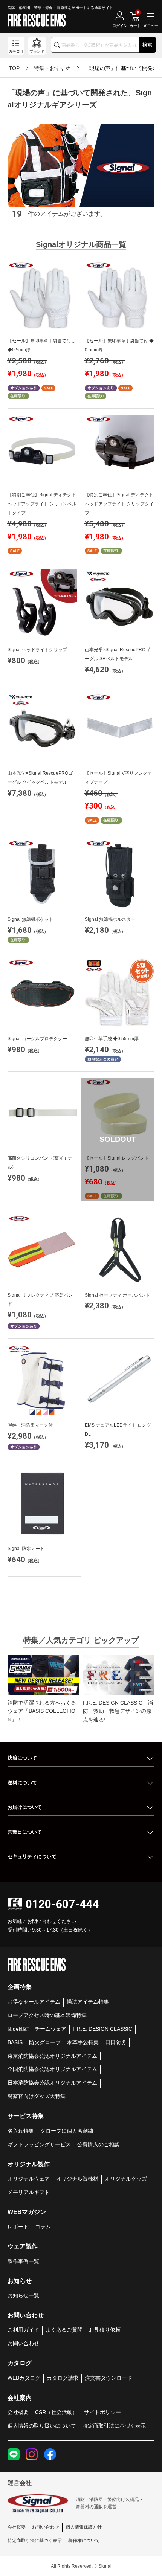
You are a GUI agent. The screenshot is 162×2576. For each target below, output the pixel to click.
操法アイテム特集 (88, 2002)
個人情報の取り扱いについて (42, 2426)
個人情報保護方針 (84, 2527)
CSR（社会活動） (56, 2412)
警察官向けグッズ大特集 (37, 2096)
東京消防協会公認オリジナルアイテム (52, 2056)
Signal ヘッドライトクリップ (37, 650)
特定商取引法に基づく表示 (114, 2426)
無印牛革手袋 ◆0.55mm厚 (112, 1039)
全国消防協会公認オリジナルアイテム (52, 2069)
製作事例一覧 (23, 2261)
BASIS (15, 2042)
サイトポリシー (102, 2412)
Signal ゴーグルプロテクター (37, 1039)
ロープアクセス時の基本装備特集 (47, 2015)
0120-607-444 (62, 1904)
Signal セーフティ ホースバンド (117, 1295)
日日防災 (116, 2042)
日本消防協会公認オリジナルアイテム (52, 2083)
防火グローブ (45, 2042)
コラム (43, 2227)
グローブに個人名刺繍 (67, 2131)
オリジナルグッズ (126, 2179)
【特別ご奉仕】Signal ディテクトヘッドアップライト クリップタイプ (119, 504)
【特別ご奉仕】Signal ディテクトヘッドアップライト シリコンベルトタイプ (42, 504)
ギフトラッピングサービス (39, 2144)
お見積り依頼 (105, 2330)
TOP (14, 68)
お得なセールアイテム (34, 2002)
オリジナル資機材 (77, 2179)
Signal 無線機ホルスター (110, 919)
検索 (147, 45)
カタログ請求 (63, 2378)
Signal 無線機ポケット (31, 919)
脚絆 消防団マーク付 (30, 1425)
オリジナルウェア (29, 2179)
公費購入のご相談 (98, 2144)
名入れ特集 (21, 2131)
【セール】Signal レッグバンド (117, 1158)
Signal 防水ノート (26, 1549)
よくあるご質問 (64, 2330)
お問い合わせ (23, 2343)
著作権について (84, 2541)
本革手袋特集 (83, 2042)
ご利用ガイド (23, 2330)
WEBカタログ (24, 2378)
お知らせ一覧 (23, 2295)
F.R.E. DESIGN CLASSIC (102, 2029)
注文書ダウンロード (109, 2378)
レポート (18, 2227)
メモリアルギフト (29, 2192)
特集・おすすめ (52, 68)
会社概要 (18, 2412)
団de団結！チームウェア (37, 2029)
